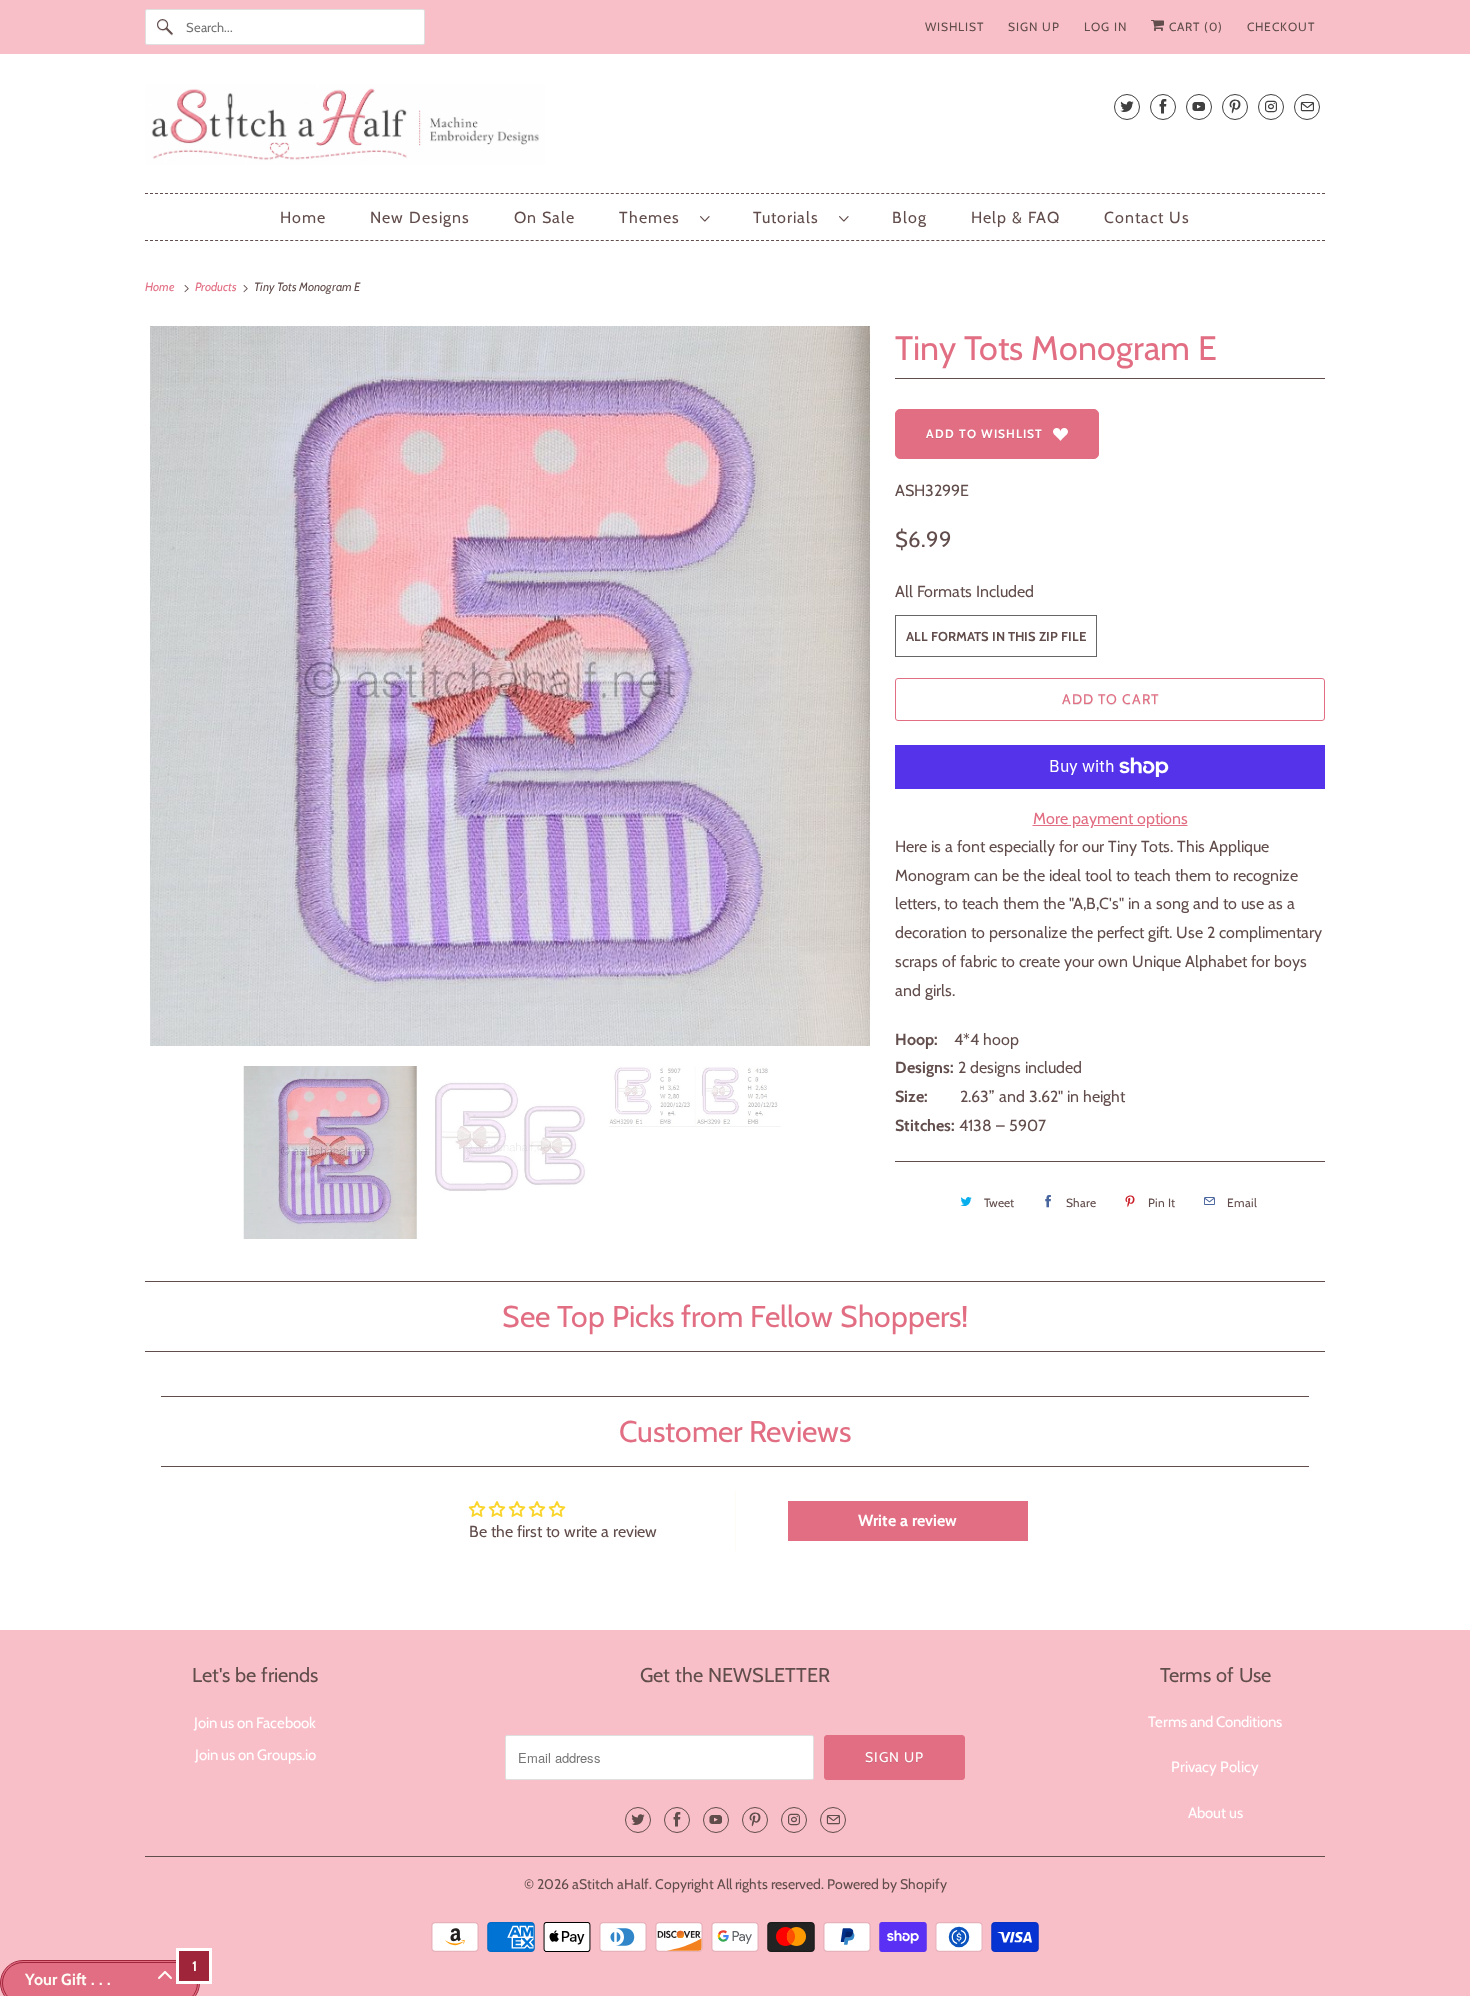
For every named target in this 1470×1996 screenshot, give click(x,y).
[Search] (165, 27)
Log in (1105, 26)
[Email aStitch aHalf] (1307, 106)
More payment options (1110, 818)
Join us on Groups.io (255, 1755)
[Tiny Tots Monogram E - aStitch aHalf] (510, 686)
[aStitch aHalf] (735, 128)
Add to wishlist (984, 433)
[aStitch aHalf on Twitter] (1127, 106)
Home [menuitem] (303, 217)
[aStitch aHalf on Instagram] (1271, 106)
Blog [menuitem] (909, 217)
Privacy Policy (1215, 1767)
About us (1215, 1813)
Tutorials (791, 217)
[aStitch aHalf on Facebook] (1163, 106)
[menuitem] (664, 217)
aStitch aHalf (610, 1884)
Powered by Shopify (887, 1884)
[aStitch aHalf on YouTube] (1199, 106)
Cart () (1194, 26)
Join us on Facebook (255, 1723)
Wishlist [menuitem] (954, 26)
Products (217, 286)
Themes (654, 217)
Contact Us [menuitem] (1147, 217)
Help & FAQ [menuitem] (1015, 217)
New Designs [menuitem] (420, 217)
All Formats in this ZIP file (996, 636)
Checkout (1281, 26)
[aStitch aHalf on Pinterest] (1235, 106)
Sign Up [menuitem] (1034, 26)
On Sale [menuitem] (544, 217)
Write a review (907, 1520)
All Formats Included (964, 591)
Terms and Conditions (1215, 1722)
